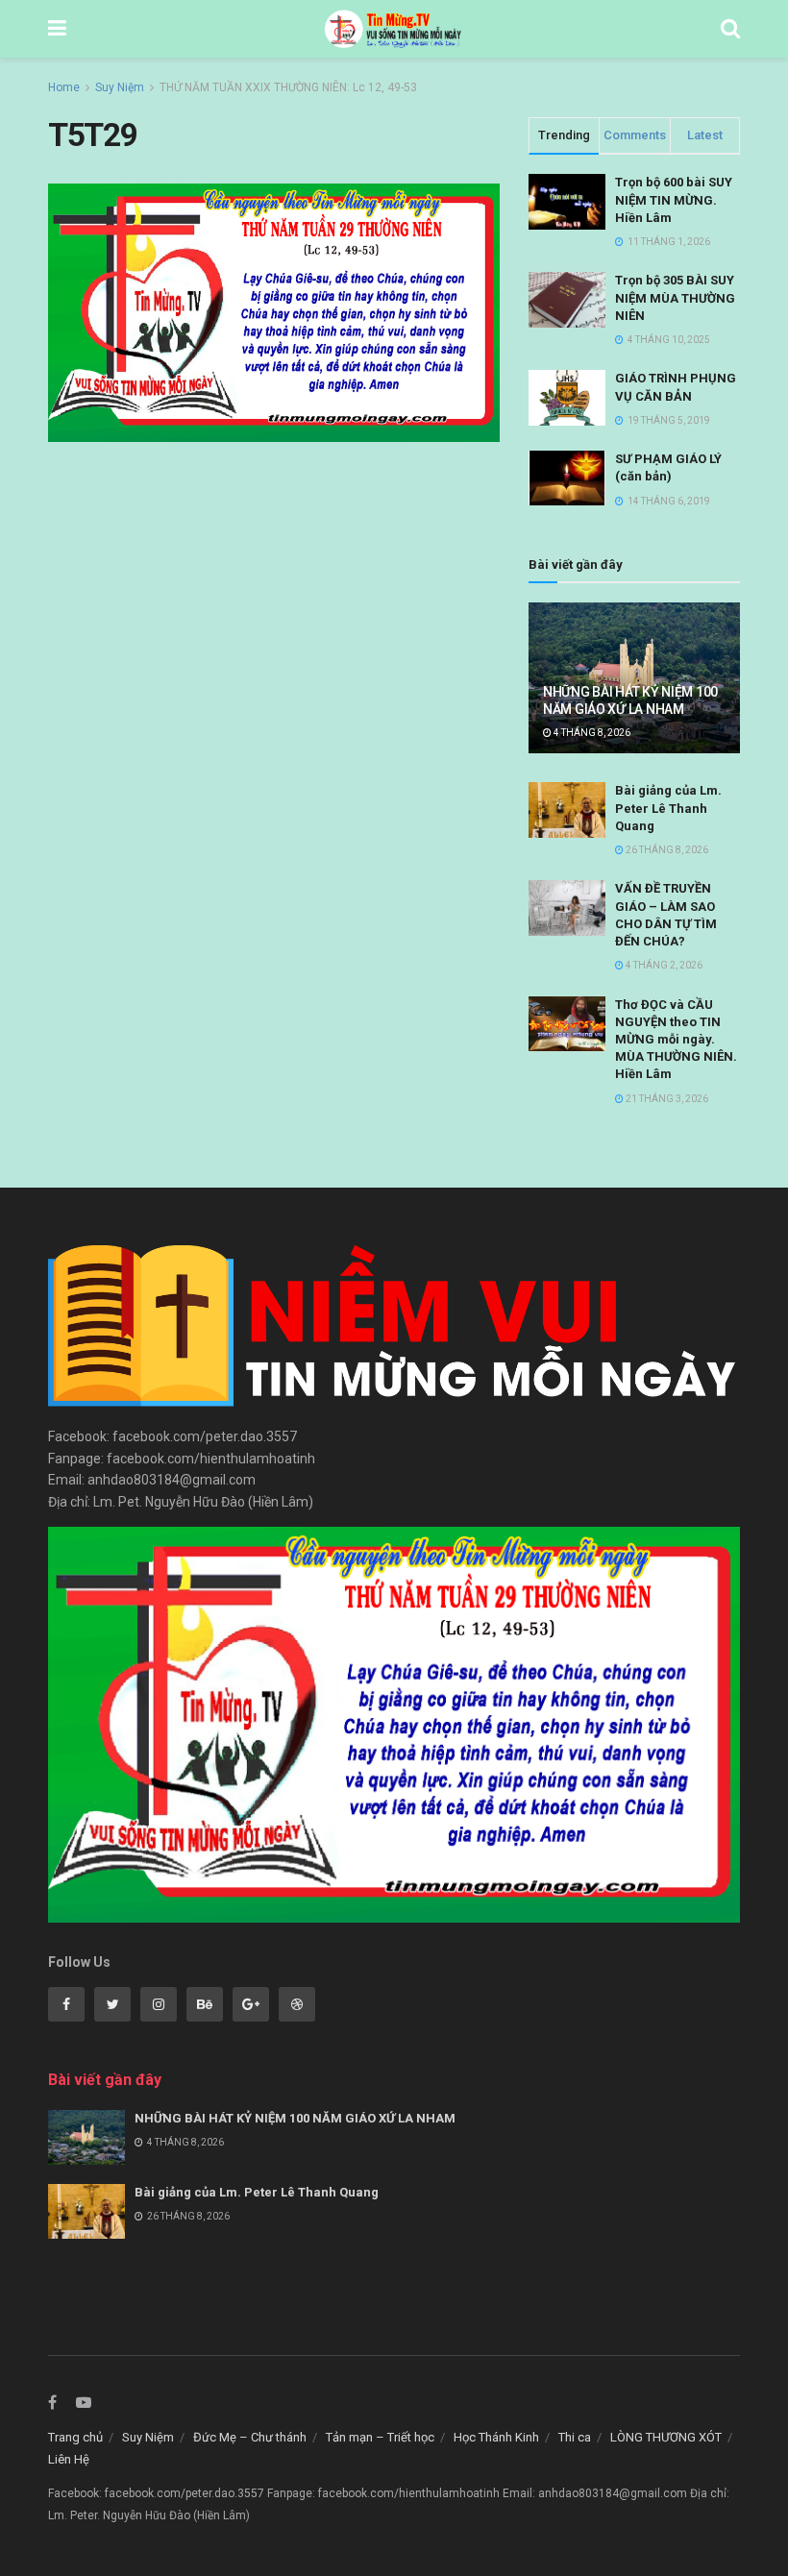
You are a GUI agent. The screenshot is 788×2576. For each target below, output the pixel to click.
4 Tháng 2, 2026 (663, 965)
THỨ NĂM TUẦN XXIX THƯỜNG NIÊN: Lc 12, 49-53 (288, 87)
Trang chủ (75, 2437)
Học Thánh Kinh (496, 2437)
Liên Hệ (69, 2459)
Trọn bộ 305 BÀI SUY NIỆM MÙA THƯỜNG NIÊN (675, 297)
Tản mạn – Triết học (380, 2437)
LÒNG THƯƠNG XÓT (666, 2437)
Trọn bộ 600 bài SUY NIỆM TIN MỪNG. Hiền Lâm (674, 199)
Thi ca (575, 2437)
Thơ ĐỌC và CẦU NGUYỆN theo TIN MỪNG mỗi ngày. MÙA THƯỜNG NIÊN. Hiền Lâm (676, 1040)
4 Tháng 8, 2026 (591, 733)
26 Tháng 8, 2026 (666, 850)
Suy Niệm (120, 87)
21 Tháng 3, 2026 (666, 1099)
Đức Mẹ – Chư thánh (250, 2437)
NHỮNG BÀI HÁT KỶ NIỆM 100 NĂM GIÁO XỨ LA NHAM (295, 2118)
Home (64, 87)
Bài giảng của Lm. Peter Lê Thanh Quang (668, 808)
